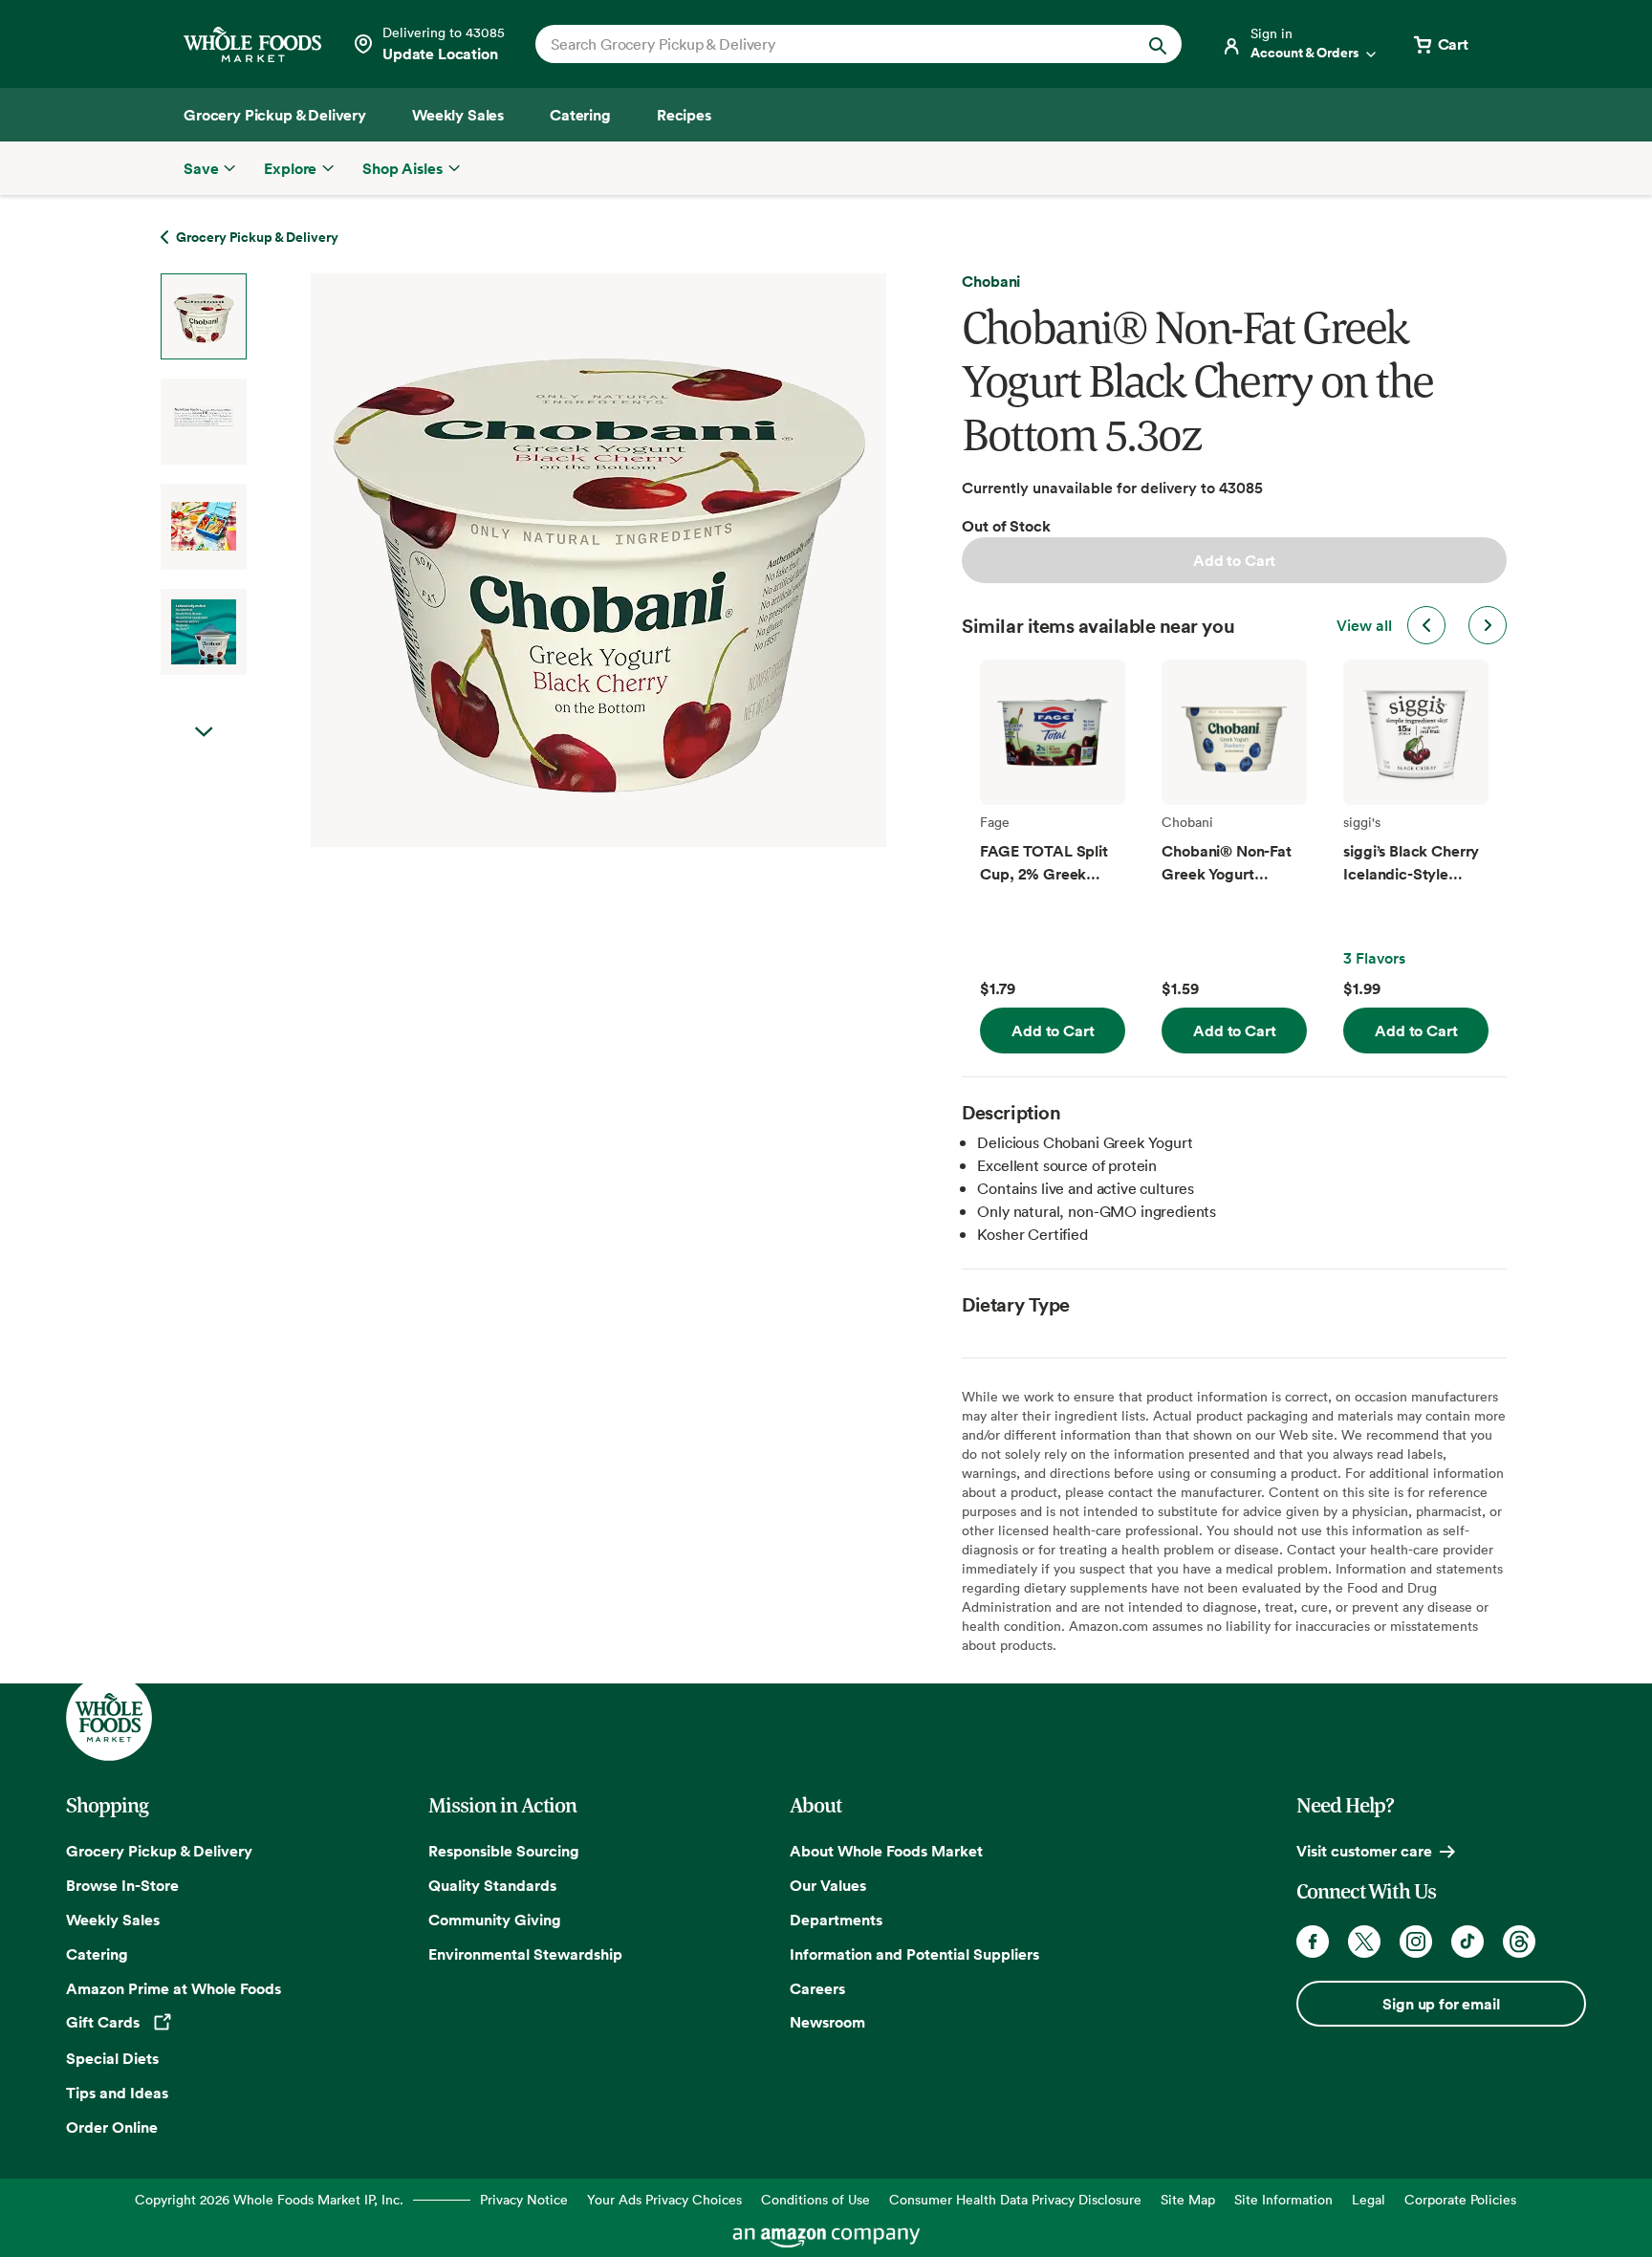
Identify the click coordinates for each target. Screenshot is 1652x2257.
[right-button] (1488, 625)
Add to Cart (1234, 560)
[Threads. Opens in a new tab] (1519, 1942)
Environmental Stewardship (525, 1954)
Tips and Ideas (117, 2093)
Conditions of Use (815, 2199)
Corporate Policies (1460, 2199)
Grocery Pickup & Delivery (159, 1851)
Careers (817, 1988)
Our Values (828, 1885)
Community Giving (495, 1920)
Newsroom (827, 2022)
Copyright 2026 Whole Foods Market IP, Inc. (269, 2199)
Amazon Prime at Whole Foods (174, 1988)
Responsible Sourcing (504, 1851)
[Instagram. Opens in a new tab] (1416, 1942)
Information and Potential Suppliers (914, 1954)
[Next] (548, 560)
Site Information (1283, 2199)
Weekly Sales (113, 1920)
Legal (1369, 2199)
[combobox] (827, 44)
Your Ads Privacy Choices (664, 2199)
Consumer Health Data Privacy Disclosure (1015, 2199)
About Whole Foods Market (886, 1851)
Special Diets (112, 2058)
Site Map (1188, 2199)
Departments (836, 1920)
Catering (97, 1954)
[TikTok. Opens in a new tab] (1467, 1942)
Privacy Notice (524, 2199)
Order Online (112, 2127)
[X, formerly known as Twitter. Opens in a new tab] (1364, 1942)
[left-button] (1426, 625)
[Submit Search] (1158, 44)
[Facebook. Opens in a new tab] (1313, 1942)
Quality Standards (492, 1885)
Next (204, 732)
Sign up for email (1441, 2004)
